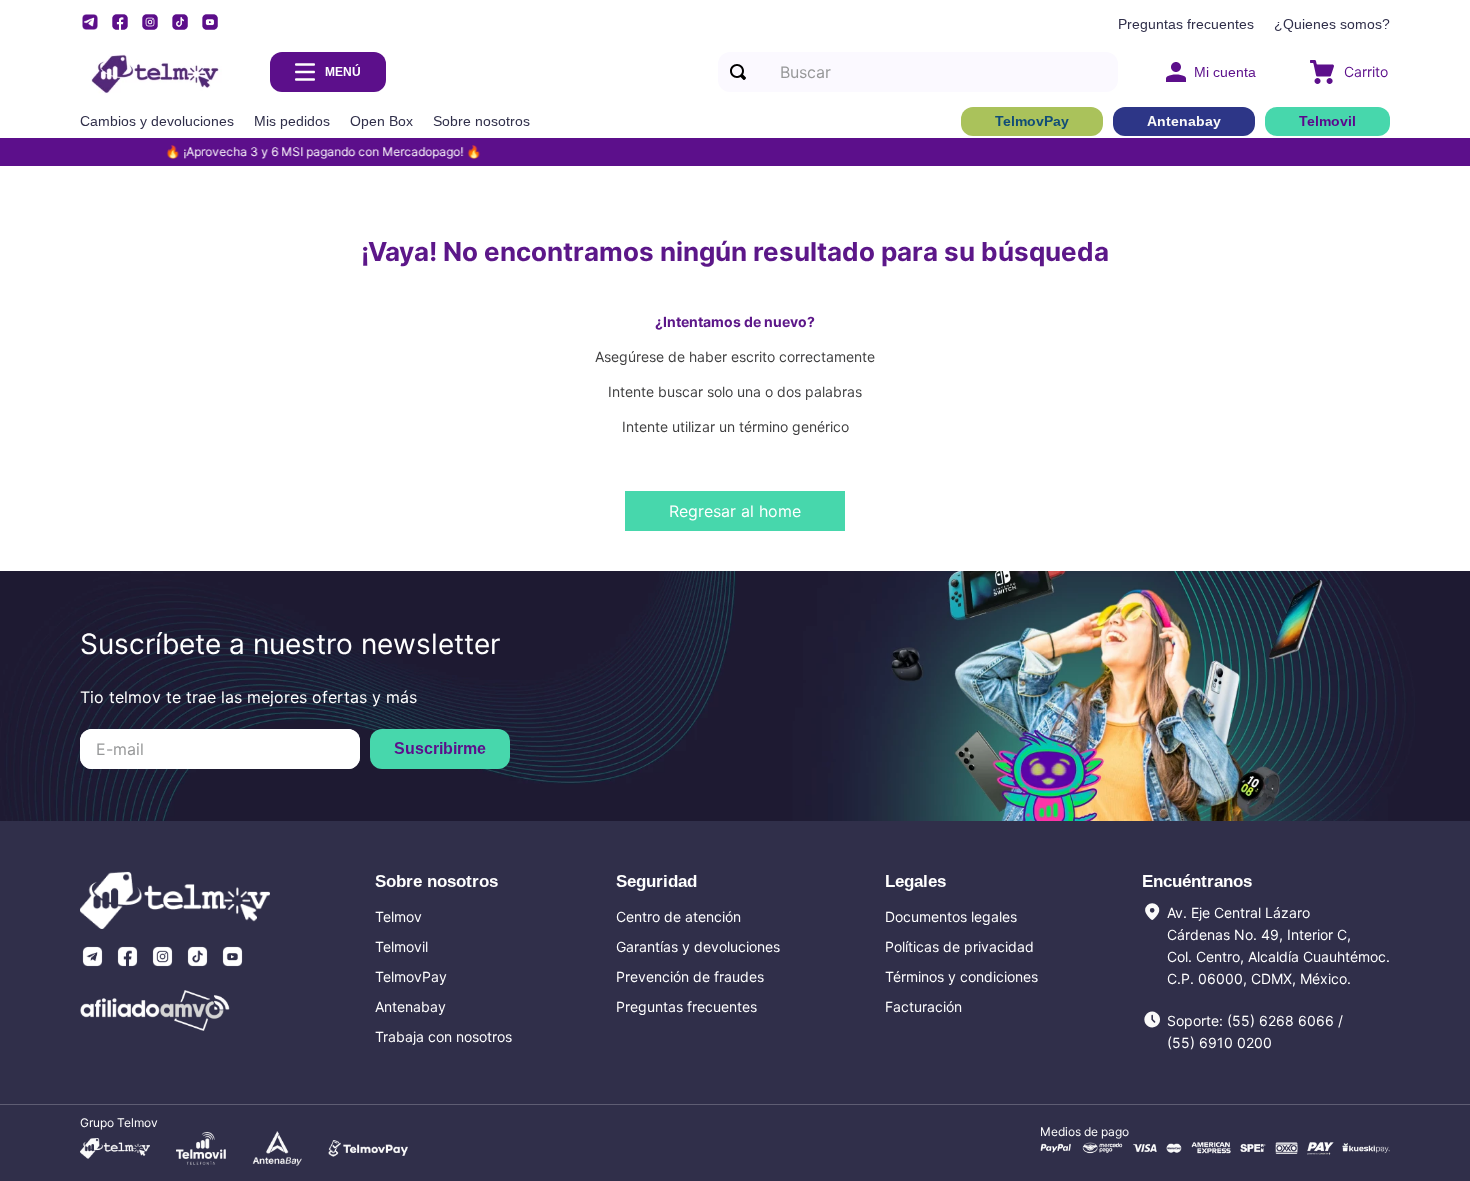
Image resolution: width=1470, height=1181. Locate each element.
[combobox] (918, 72)
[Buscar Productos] (742, 72)
